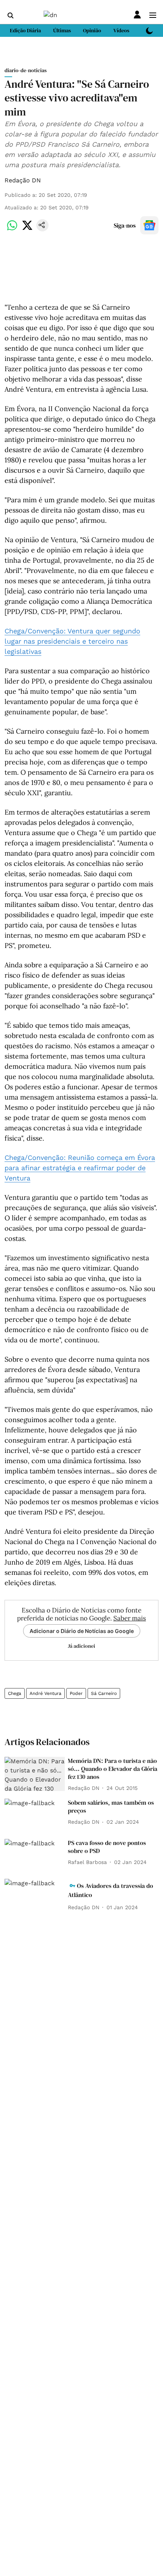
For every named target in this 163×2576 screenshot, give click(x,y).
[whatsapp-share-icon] (12, 229)
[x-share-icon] (27, 229)
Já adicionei (81, 1646)
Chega (15, 1693)
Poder (76, 1693)
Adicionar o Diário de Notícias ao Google (82, 1631)
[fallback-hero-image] (35, 1774)
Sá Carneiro (104, 1693)
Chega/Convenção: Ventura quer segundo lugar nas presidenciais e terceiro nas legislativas (72, 641)
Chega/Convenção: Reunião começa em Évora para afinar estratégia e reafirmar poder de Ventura (80, 1168)
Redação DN (23, 180)
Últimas (62, 30)
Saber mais (130, 1618)
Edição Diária (25, 30)
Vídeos (121, 30)
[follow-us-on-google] (149, 225)
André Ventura (45, 1693)
